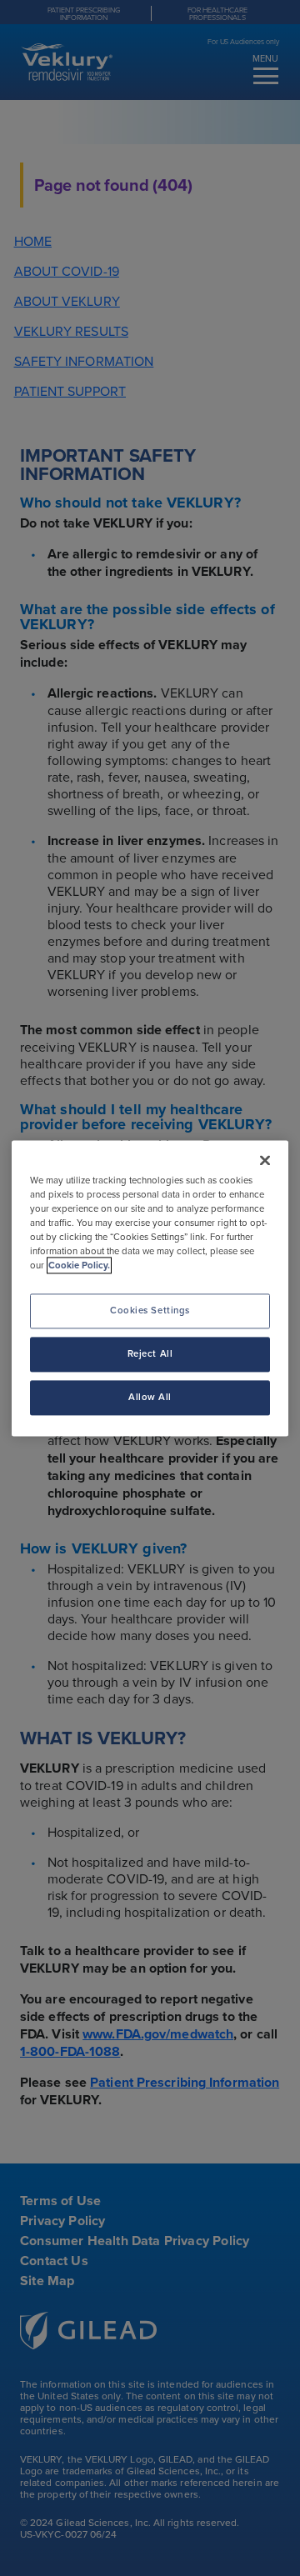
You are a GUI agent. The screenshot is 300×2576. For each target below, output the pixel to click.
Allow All (150, 1397)
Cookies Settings (150, 1310)
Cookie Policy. (79, 1265)
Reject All (150, 1353)
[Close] (265, 1160)
